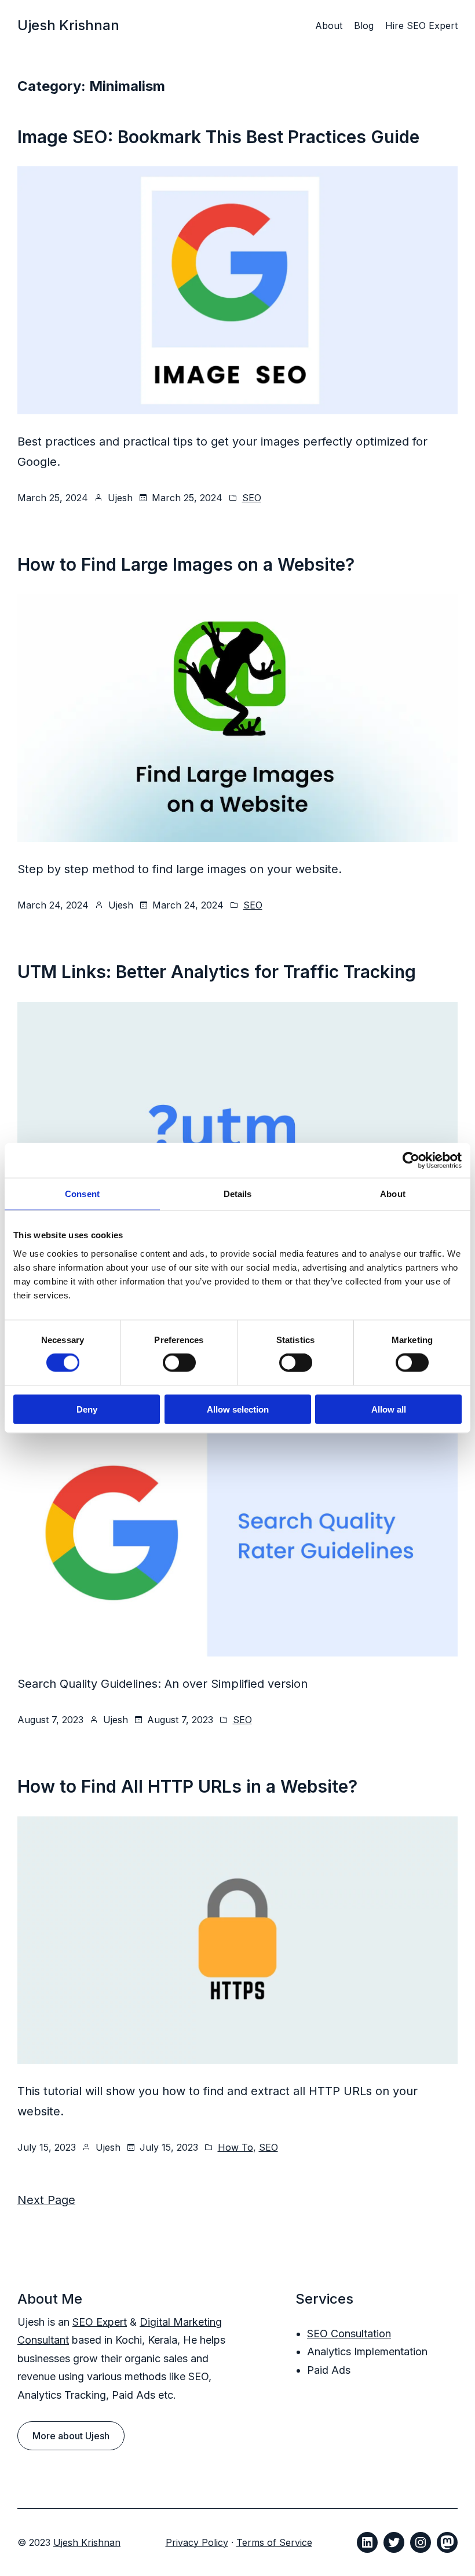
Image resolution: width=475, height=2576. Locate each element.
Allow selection (238, 1409)
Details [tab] (238, 1194)
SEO (252, 498)
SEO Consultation (349, 2334)
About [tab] (393, 1194)
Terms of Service (274, 2542)
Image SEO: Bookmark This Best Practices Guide (218, 137)
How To (235, 2147)
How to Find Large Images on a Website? (186, 564)
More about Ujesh (71, 2436)
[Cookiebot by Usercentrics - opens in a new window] (411, 1161)
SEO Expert (100, 2322)
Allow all (389, 1409)
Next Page (46, 2200)
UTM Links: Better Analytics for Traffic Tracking (217, 972)
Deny (87, 1409)
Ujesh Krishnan (68, 25)
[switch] (179, 1363)
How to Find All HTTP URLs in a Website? (187, 1786)
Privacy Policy (197, 2542)
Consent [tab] (82, 1194)
